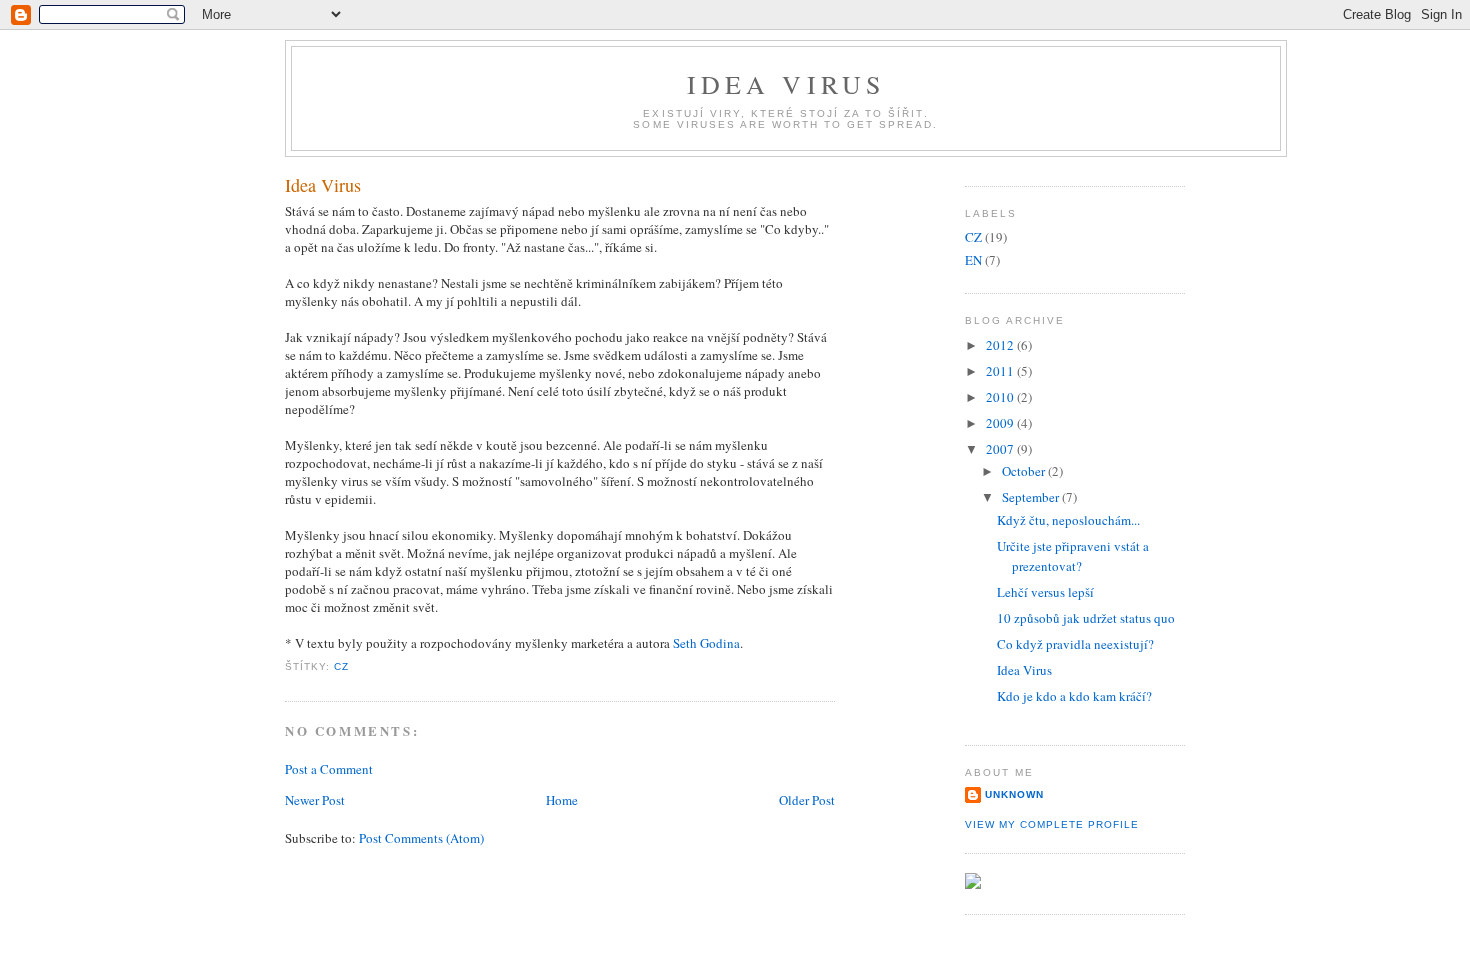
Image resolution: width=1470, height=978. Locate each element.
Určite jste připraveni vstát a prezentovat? (1073, 556)
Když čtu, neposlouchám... (1068, 520)
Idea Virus (786, 84)
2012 (1001, 345)
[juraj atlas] (973, 884)
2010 (1001, 397)
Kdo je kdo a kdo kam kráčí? (1074, 696)
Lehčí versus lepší (1045, 592)
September (1032, 497)
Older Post (807, 800)
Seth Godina (706, 643)
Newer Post (315, 800)
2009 (1001, 423)
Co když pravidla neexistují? (1075, 644)
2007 (1001, 449)
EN (973, 260)
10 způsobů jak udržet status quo (1086, 618)
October (1025, 471)
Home (562, 800)
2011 (1001, 371)
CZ (341, 666)
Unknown (1014, 794)
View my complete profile (1052, 824)
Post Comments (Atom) (421, 838)
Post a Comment (329, 769)
